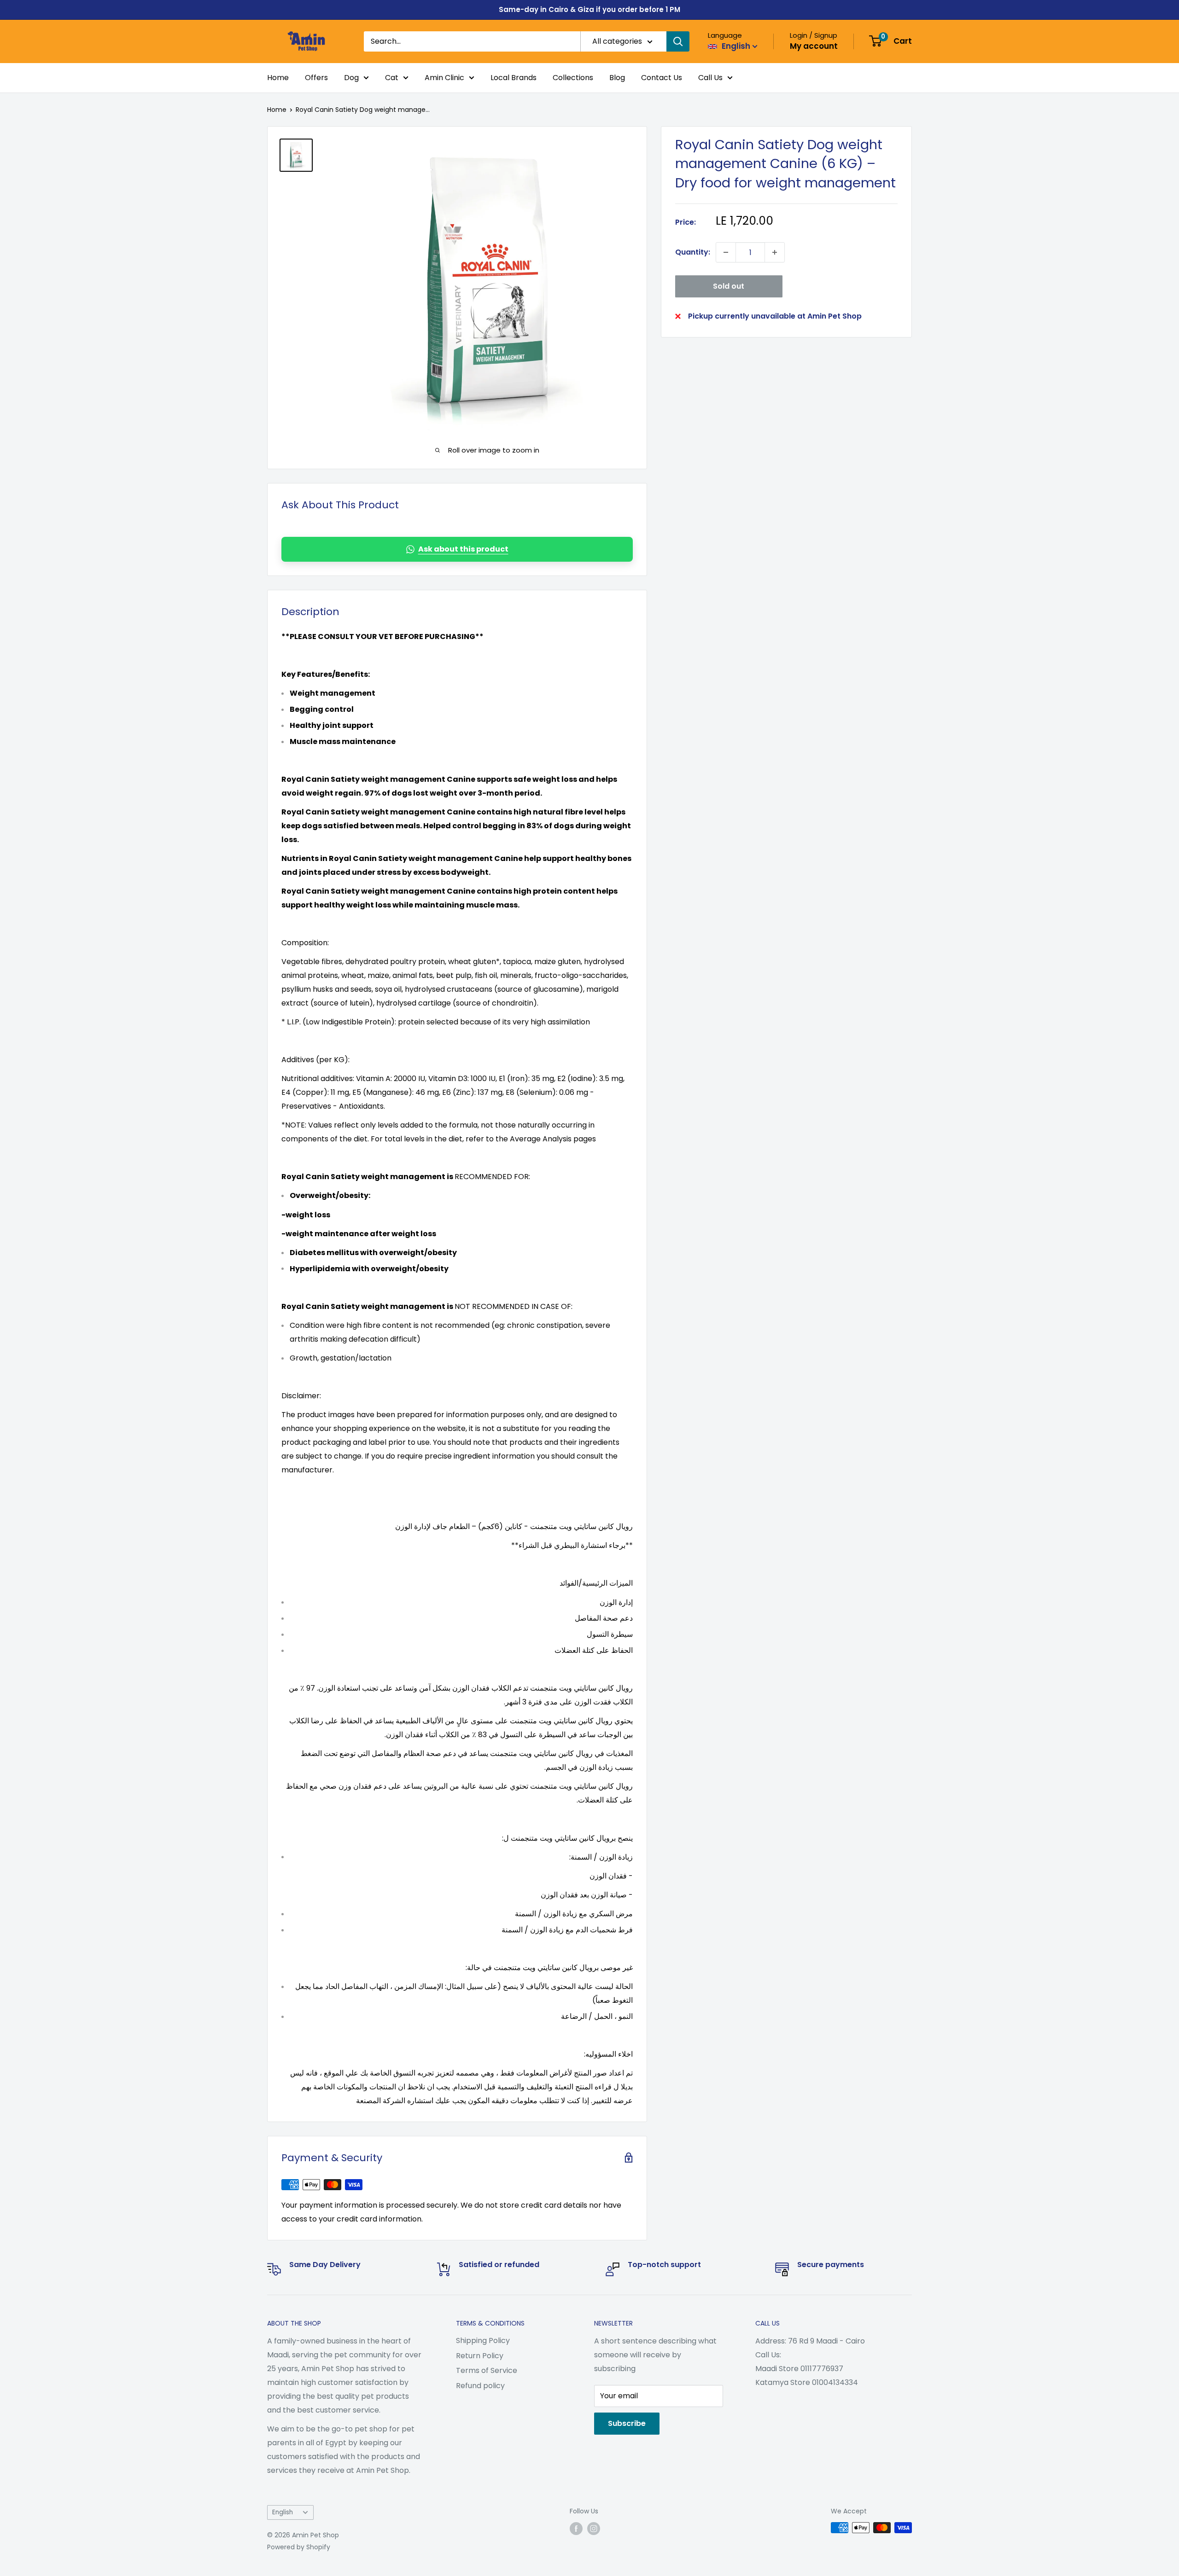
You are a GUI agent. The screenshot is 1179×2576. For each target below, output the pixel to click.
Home (278, 78)
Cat (392, 78)
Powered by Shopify (299, 2547)
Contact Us (662, 78)
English (283, 2512)
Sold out (729, 286)
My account (814, 46)
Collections (573, 78)
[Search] (678, 41)
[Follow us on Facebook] (576, 2529)
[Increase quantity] (775, 252)
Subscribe (627, 2423)
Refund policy (480, 2386)
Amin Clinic (444, 78)
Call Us (710, 78)
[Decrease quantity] (726, 252)
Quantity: (693, 252)
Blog (617, 78)
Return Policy (480, 2356)
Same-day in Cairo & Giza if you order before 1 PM (589, 9)
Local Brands (514, 78)
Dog (351, 78)
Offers (316, 78)
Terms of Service (487, 2370)
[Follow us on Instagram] (594, 2529)
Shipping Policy (483, 2340)
